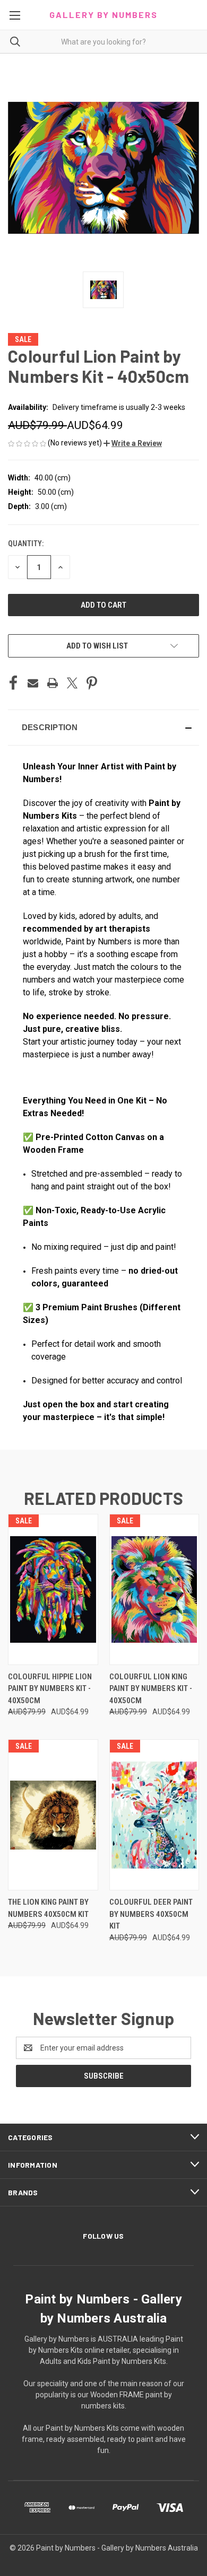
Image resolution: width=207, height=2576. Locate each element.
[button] (133, 443)
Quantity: (26, 544)
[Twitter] (72, 683)
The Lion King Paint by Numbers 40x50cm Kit (48, 1908)
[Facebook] (13, 683)
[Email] (33, 683)
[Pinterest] (92, 683)
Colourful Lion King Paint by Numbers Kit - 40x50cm (151, 1689)
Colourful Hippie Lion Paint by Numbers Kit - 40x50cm (50, 1689)
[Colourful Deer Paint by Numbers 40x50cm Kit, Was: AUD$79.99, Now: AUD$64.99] (154, 1815)
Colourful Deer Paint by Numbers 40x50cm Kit (151, 1914)
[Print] (53, 683)
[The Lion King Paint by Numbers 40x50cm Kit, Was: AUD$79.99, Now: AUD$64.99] (53, 1815)
